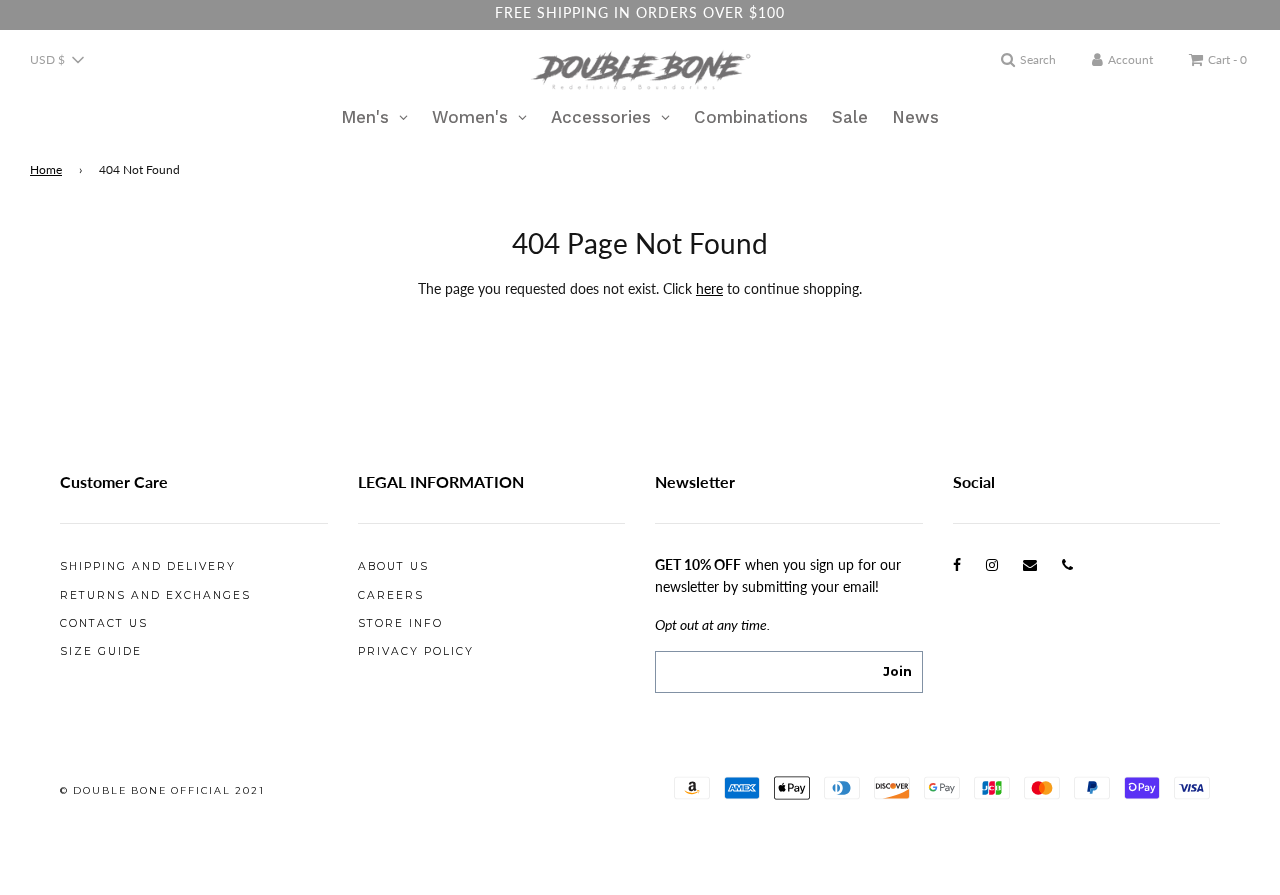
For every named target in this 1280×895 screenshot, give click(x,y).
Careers (391, 595)
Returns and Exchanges (155, 595)
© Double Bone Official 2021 (162, 790)
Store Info (400, 623)
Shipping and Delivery (148, 566)
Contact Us (104, 623)
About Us (393, 566)
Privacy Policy (416, 651)
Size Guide (101, 651)
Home (46, 169)
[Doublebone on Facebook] (957, 564)
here (709, 288)
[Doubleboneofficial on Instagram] (992, 564)
